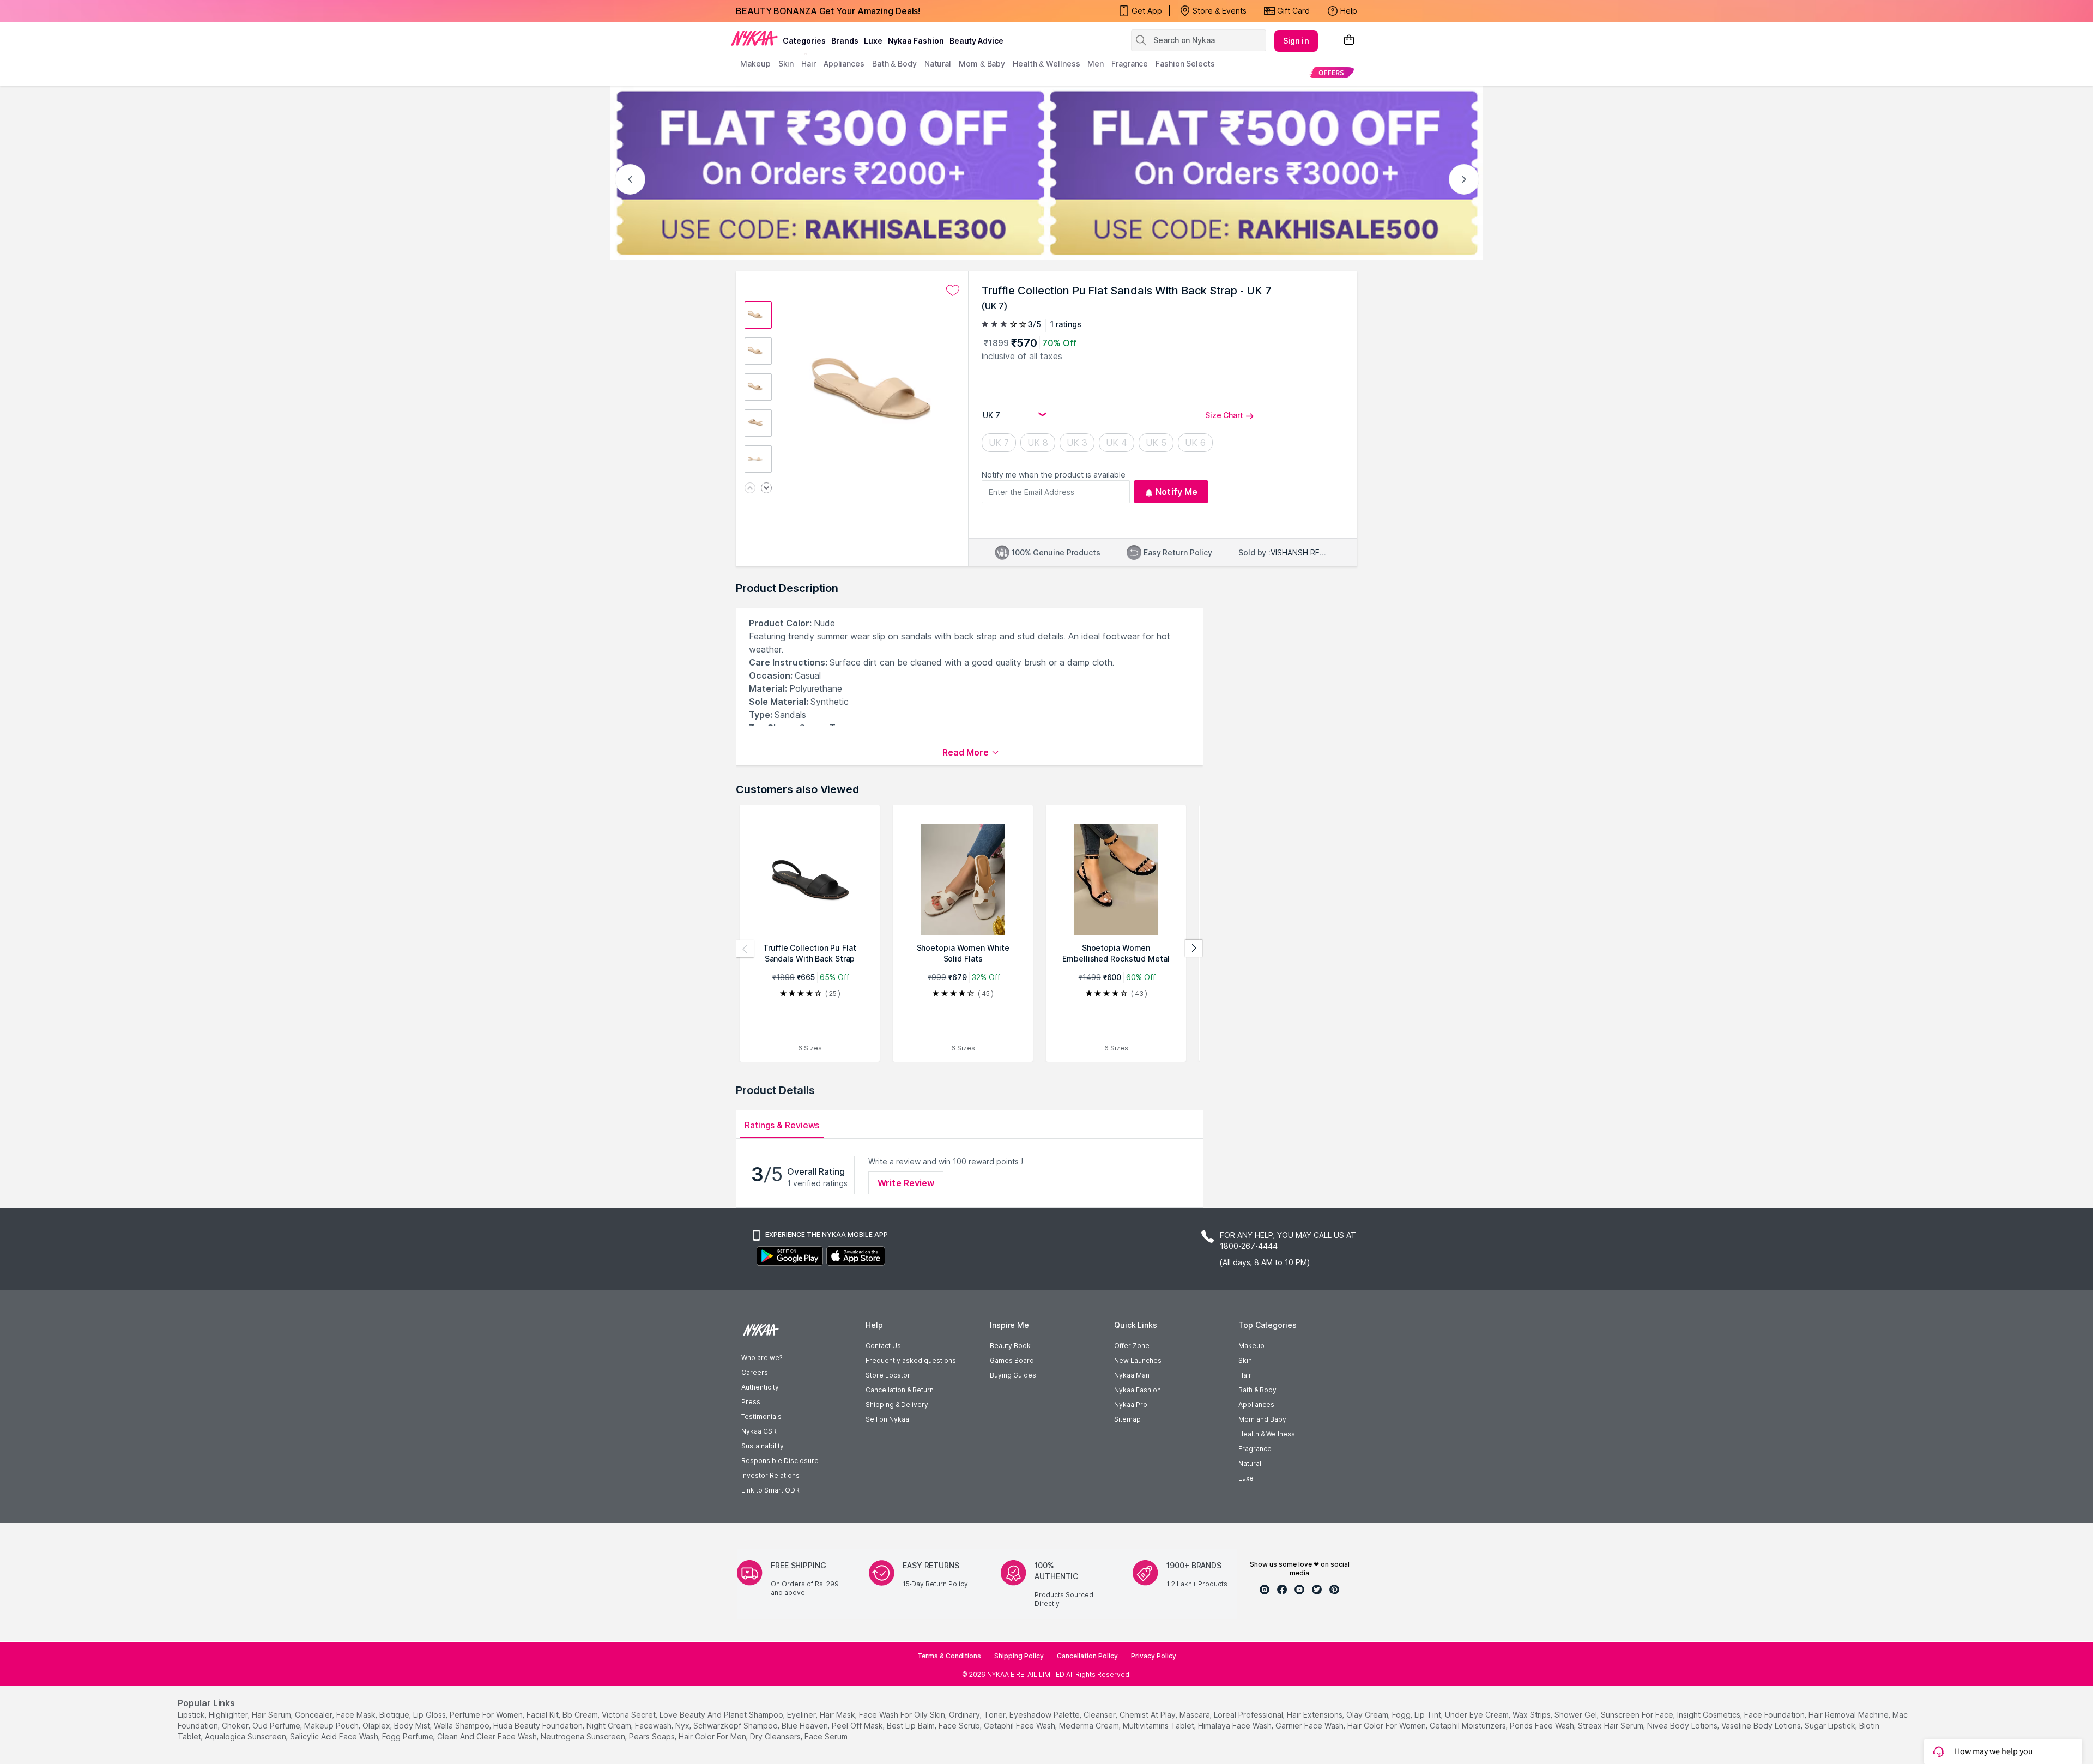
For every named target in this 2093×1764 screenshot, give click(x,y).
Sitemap (1127, 1419)
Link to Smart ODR (770, 1490)
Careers (755, 1372)
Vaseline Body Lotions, (1762, 1726)
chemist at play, (1148, 1715)
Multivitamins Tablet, (1159, 1726)
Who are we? (762, 1358)
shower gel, (1577, 1715)
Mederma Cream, (1090, 1726)
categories (804, 41)
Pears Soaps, (653, 1736)
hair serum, (272, 1715)
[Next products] (1194, 949)
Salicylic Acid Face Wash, (335, 1736)
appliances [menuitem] (844, 64)
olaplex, (377, 1726)
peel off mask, (858, 1726)
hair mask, (838, 1715)
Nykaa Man (1132, 1375)
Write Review (906, 1183)
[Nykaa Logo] (754, 38)
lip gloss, (430, 1715)
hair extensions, (1315, 1715)
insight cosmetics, (1710, 1715)
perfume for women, (487, 1715)
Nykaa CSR (759, 1431)
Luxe (1246, 1478)
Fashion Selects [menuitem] (1185, 64)
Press (751, 1402)
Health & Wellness (1267, 1434)
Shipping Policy (1019, 1656)
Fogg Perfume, (409, 1736)
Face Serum (826, 1736)
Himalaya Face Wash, (1236, 1726)
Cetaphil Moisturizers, (1469, 1726)
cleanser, (1100, 1715)
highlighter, (229, 1715)
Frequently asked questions (911, 1360)
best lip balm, (912, 1726)
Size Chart (1224, 415)
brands (845, 41)
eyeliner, (802, 1715)
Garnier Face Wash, (1310, 1726)
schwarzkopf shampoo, (736, 1726)
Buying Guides (1013, 1375)
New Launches (1138, 1360)
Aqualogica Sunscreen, (246, 1736)
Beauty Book (1010, 1346)
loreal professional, (1249, 1715)
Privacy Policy (1154, 1656)
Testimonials (761, 1416)
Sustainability (763, 1446)
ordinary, (965, 1715)
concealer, (314, 1715)
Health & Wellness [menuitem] (1046, 64)
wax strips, (1532, 1715)
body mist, (413, 1726)
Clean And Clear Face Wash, (488, 1736)
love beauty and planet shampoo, (722, 1715)
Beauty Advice (976, 41)
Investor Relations (770, 1475)
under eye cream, (1478, 1715)
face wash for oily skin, (903, 1715)
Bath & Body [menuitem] (894, 64)
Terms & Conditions (949, 1656)
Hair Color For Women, (1387, 1726)
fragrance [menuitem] (1130, 64)
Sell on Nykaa (887, 1419)
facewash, (654, 1726)
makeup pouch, (332, 1726)
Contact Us (883, 1346)
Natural (1250, 1463)
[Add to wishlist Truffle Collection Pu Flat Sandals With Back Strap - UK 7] (953, 291)
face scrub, (960, 1726)
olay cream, (1368, 1715)
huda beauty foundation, (539, 1726)
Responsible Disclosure (780, 1461)
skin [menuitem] (786, 64)
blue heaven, (806, 1726)
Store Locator (888, 1375)
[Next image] (766, 489)
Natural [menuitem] (938, 64)
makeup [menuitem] (755, 64)
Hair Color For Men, (713, 1736)
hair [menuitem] (809, 64)
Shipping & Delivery (897, 1404)
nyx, (683, 1726)
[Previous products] (745, 949)
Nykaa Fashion (916, 41)
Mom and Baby (1262, 1419)
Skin (1245, 1360)
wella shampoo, (462, 1726)
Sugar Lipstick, (1831, 1726)
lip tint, (1429, 1715)
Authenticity (760, 1387)
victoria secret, (630, 1715)
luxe (873, 41)
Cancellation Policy (1087, 1656)
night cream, (610, 1726)
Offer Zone (1132, 1346)
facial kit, (543, 1715)
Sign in (1296, 41)
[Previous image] (750, 489)
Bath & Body (1257, 1390)
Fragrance (1255, 1449)
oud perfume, (277, 1726)
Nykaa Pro (1131, 1404)
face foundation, (1775, 1715)
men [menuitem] (1096, 64)
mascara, (1196, 1715)
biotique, (395, 1715)
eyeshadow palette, (1045, 1715)
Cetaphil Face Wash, (1020, 1726)
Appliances (1256, 1404)
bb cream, (581, 1715)
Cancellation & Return (900, 1390)
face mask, (357, 1715)
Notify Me (1176, 492)
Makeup (1251, 1346)
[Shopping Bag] (1349, 41)
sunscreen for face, (1638, 1715)
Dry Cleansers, (776, 1736)
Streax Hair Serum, (1611, 1726)
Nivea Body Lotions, (1683, 1726)
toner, (996, 1715)
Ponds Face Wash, (1543, 1726)
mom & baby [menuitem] (982, 64)
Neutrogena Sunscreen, (584, 1736)
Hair (1245, 1375)
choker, (236, 1726)
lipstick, (192, 1715)
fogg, (1402, 1715)
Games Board (1012, 1360)
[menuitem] (1331, 72)
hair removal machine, (1849, 1715)
